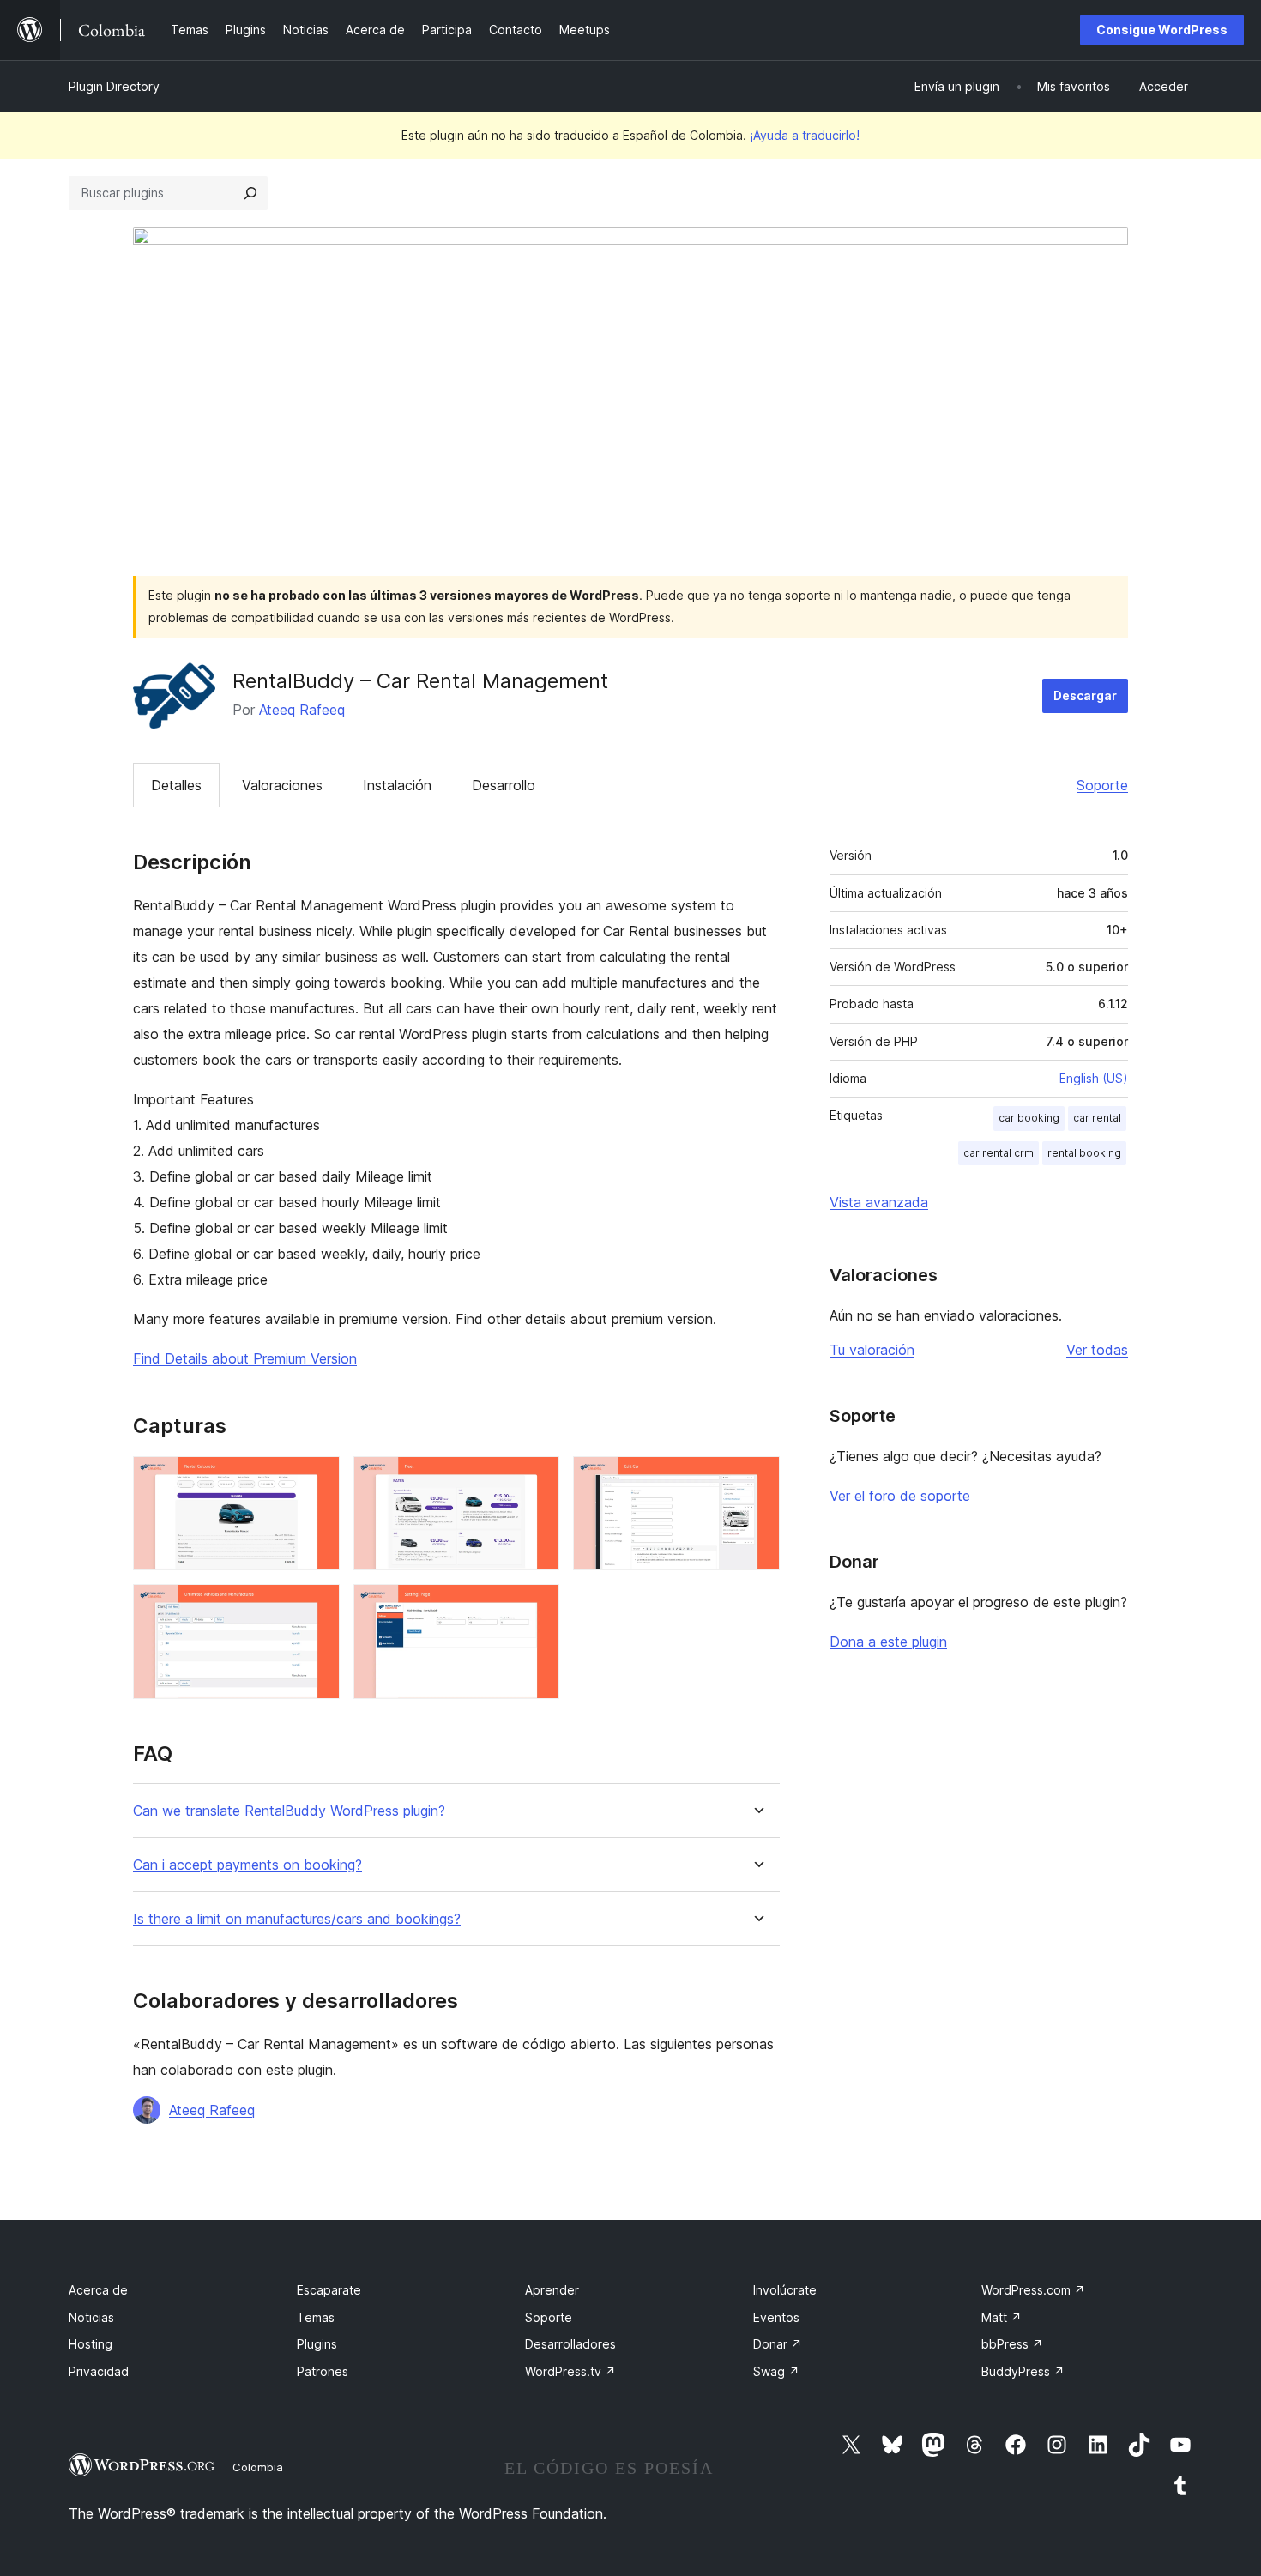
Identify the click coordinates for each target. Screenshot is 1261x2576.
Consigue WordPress (1162, 30)
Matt (1002, 2317)
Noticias (91, 2317)
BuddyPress (1023, 2371)
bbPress (1012, 2344)
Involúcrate (785, 2290)
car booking (1029, 1118)
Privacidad (99, 2371)
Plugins (317, 2344)
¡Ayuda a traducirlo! (805, 135)
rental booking (1084, 1153)
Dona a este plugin (888, 1642)
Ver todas (1097, 1350)
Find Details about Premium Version (245, 1358)
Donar (778, 2344)
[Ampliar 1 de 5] (317, 1479)
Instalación (397, 785)
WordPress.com (1033, 2290)
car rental (1097, 1118)
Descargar (1085, 695)
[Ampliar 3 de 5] (757, 1479)
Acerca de (98, 2290)
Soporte (1102, 785)
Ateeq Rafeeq (302, 710)
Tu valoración (872, 1350)
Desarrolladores (570, 2344)
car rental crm (999, 1153)
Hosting (91, 2344)
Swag (776, 2371)
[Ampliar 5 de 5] (536, 1607)
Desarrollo (504, 785)
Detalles (176, 785)
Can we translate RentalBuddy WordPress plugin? (289, 1811)
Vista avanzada (879, 1202)
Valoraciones (282, 785)
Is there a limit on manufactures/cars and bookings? (297, 1919)
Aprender (552, 2290)
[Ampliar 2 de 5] (536, 1479)
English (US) (1094, 1078)
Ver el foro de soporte (900, 1496)
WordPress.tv (570, 2371)
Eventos (776, 2317)
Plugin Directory (114, 86)
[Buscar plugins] (250, 193)
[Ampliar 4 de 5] (317, 1607)
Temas (316, 2317)
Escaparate (329, 2290)
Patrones (323, 2371)
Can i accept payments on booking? (247, 1865)
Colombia (258, 2467)
